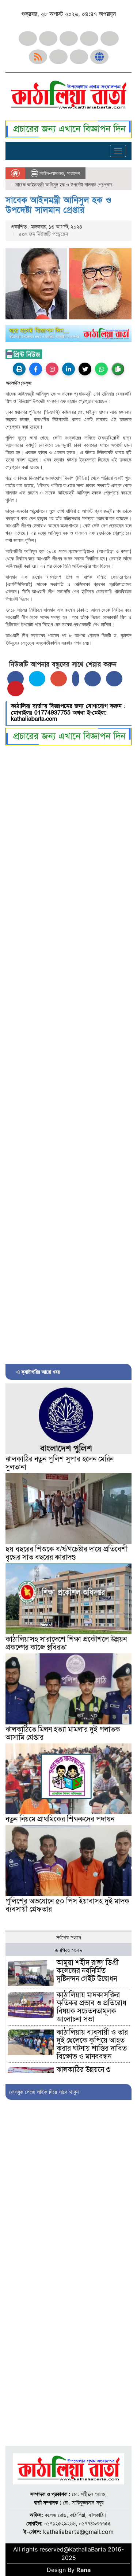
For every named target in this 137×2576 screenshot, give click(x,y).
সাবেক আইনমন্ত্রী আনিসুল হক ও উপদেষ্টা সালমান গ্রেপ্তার (58, 205)
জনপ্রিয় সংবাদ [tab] (68, 1950)
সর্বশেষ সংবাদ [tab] (69, 1937)
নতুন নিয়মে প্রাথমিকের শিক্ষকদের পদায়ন (60, 1819)
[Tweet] (37, 679)
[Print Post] (19, 369)
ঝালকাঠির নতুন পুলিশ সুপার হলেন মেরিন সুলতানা (60, 1463)
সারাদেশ (73, 173)
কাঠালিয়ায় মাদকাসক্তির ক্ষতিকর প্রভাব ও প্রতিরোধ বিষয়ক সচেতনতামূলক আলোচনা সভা (92, 2007)
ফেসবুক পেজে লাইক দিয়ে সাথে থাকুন (44, 2092)
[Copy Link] (118, 369)
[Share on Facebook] (16, 679)
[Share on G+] (59, 679)
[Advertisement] (68, 1053)
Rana (83, 2570)
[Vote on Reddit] (93, 679)
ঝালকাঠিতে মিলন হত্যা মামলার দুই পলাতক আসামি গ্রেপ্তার (63, 1734)
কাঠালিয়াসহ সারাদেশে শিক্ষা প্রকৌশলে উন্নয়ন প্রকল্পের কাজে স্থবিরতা (66, 1643)
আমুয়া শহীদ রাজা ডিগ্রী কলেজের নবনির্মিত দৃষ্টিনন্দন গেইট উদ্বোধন (88, 1971)
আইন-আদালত (52, 173)
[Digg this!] (114, 679)
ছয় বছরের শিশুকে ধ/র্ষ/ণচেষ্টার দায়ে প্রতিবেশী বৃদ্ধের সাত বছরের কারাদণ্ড (67, 1553)
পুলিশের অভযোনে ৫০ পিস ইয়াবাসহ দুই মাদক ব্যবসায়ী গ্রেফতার (67, 1905)
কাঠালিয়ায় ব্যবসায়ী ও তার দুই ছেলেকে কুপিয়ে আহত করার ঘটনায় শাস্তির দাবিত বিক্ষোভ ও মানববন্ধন (92, 2045)
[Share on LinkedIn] (76, 679)
